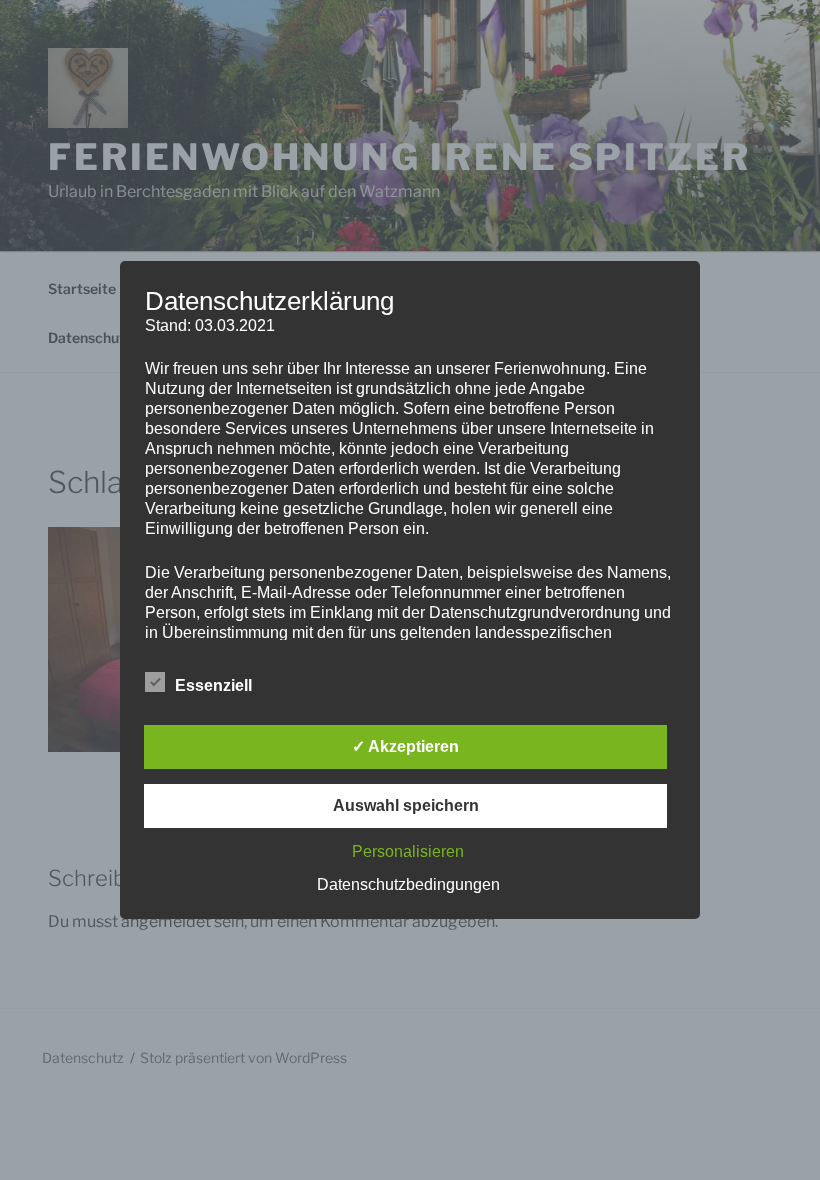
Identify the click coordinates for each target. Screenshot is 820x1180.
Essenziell (213, 685)
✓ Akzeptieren (405, 746)
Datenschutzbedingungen (408, 884)
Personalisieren (408, 851)
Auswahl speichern (406, 805)
